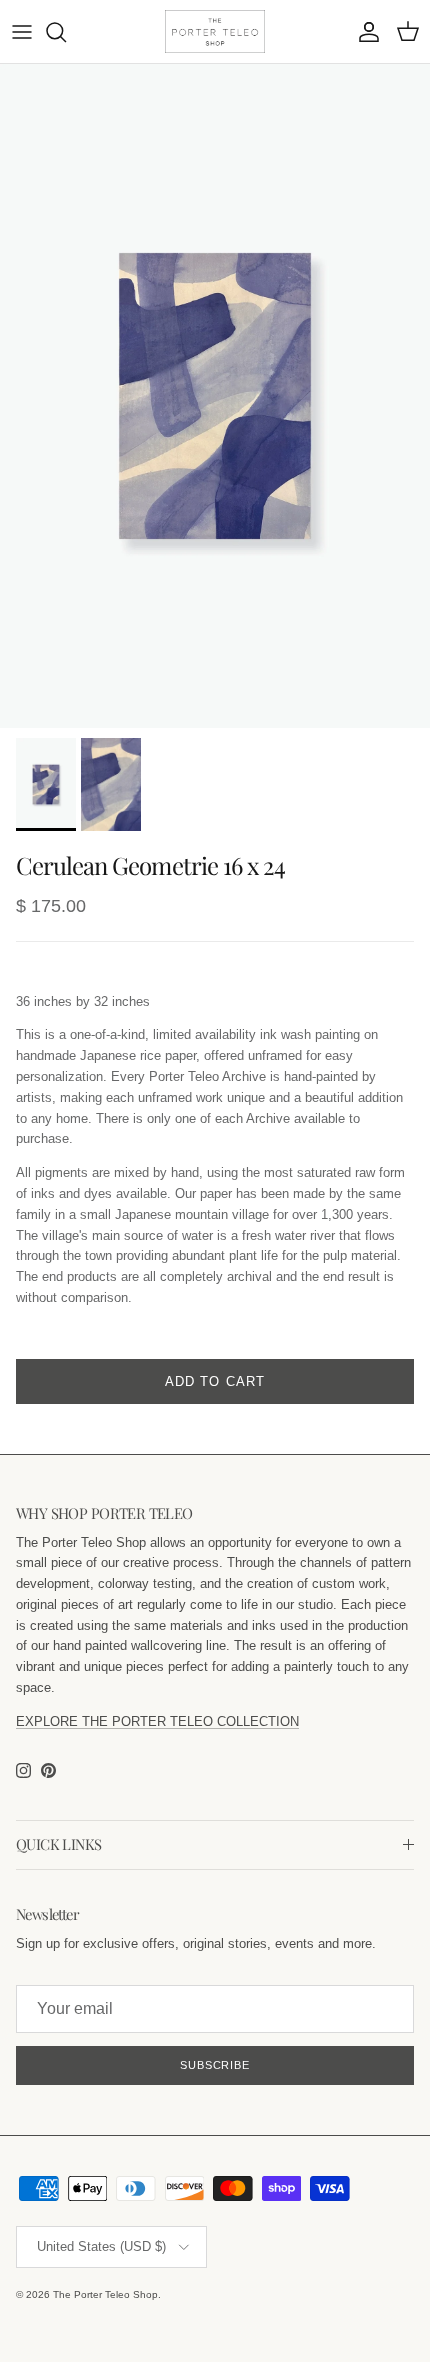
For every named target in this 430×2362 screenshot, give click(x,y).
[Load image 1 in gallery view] (215, 396)
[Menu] (22, 32)
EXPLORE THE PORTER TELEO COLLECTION (157, 1721)
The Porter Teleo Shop (105, 2294)
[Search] (66, 32)
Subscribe (215, 2065)
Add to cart (214, 1381)
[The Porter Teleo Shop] (215, 31)
